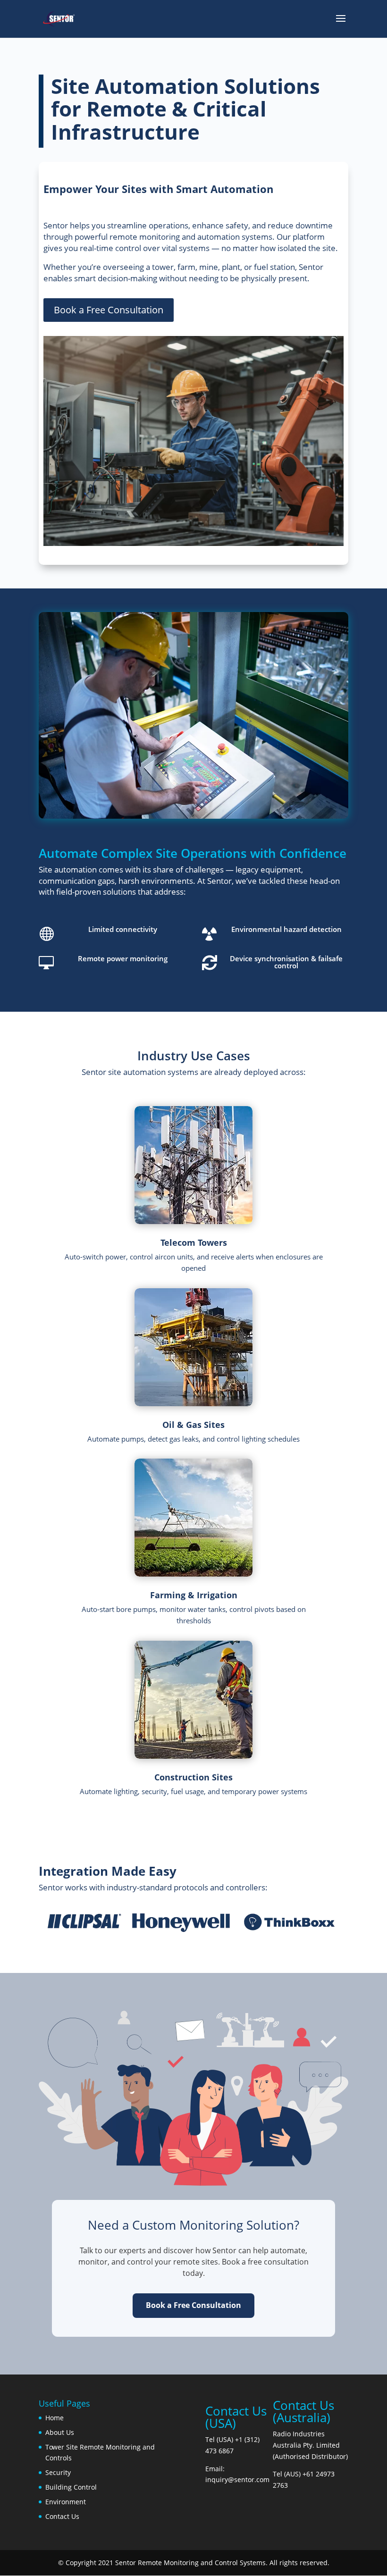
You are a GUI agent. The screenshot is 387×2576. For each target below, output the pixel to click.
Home (55, 2418)
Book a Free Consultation (109, 310)
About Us (60, 2432)
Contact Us (62, 2516)
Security (58, 2472)
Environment (66, 2502)
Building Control (71, 2487)
